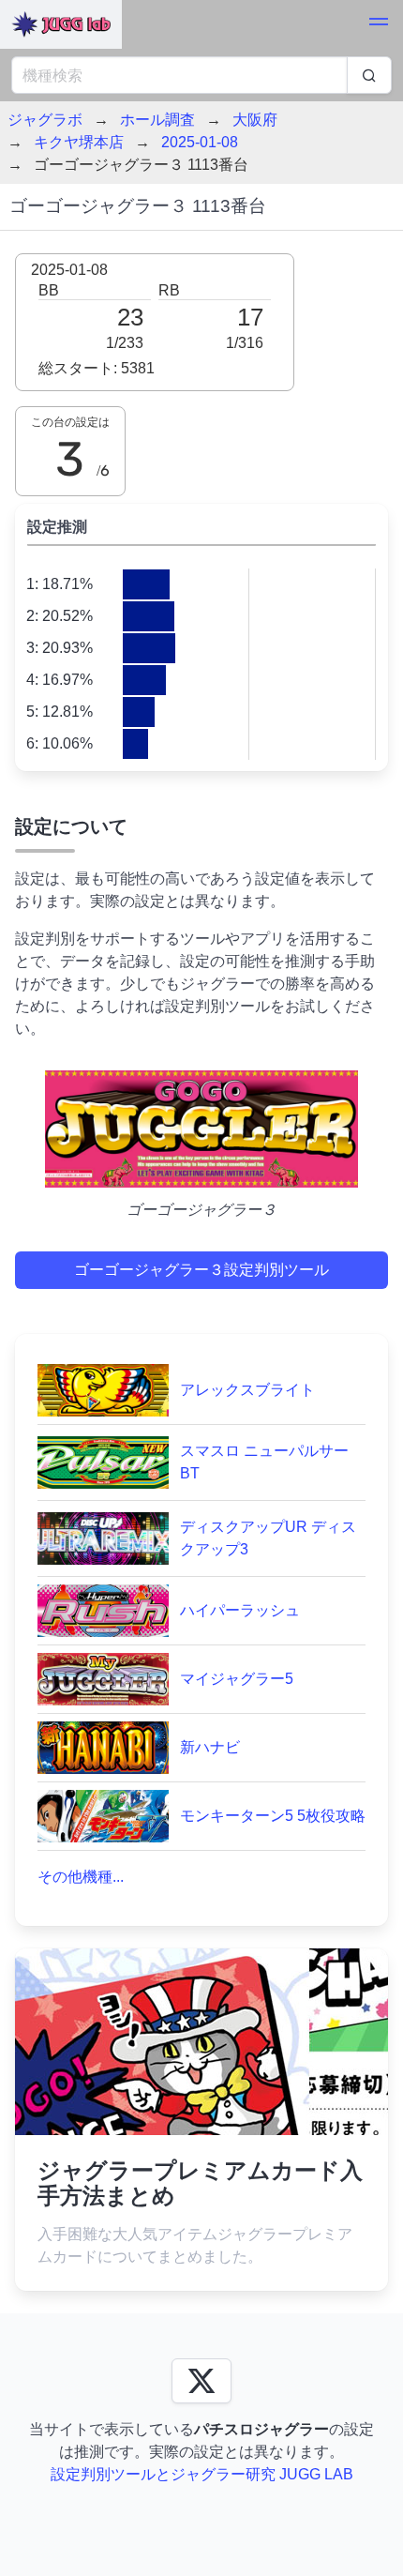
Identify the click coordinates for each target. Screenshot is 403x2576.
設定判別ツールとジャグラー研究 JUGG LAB (202, 2474)
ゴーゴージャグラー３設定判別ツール (201, 1270)
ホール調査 (157, 120)
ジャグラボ (45, 120)
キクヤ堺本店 (79, 142)
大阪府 (255, 120)
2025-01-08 (200, 142)
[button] (379, 24)
